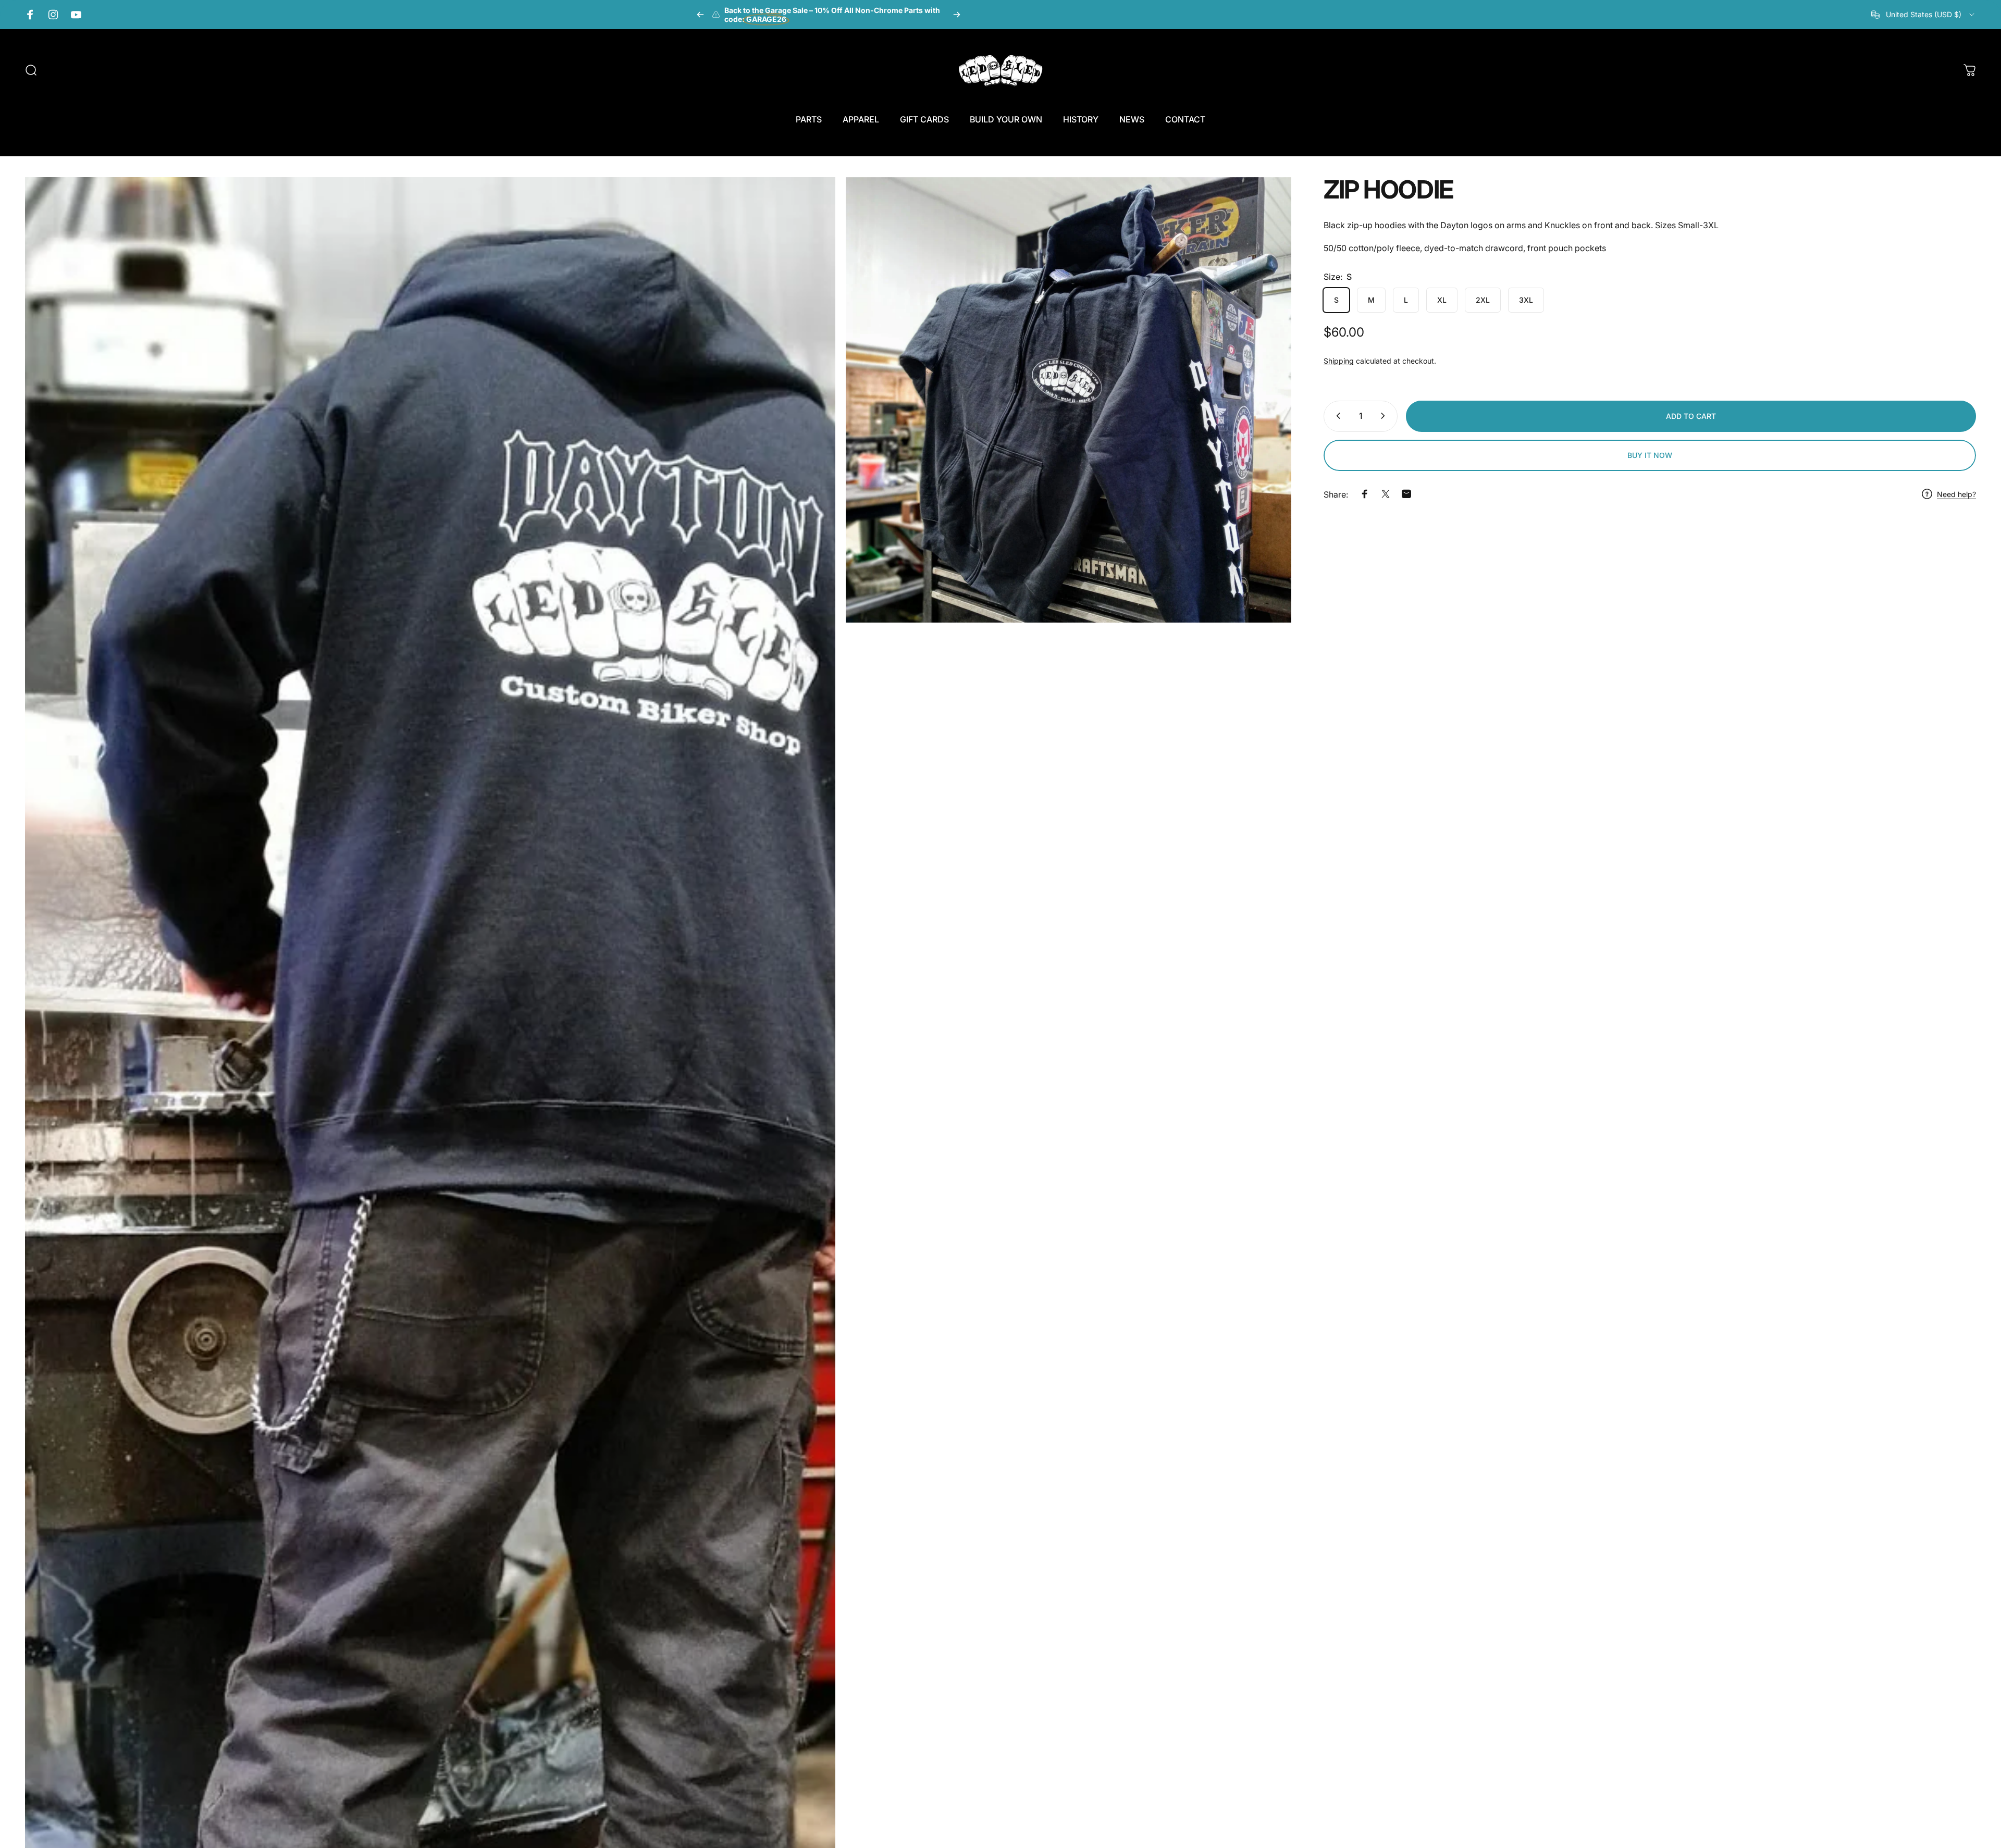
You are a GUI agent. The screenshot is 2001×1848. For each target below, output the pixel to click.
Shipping (1339, 361)
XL (1442, 300)
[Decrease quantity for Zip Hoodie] (1336, 416)
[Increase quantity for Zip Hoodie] (1385, 416)
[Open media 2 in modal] (1069, 400)
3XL (1526, 300)
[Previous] (700, 15)
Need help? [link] (1956, 494)
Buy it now (1650, 455)
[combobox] (1924, 15)
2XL (1483, 300)
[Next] (957, 15)
